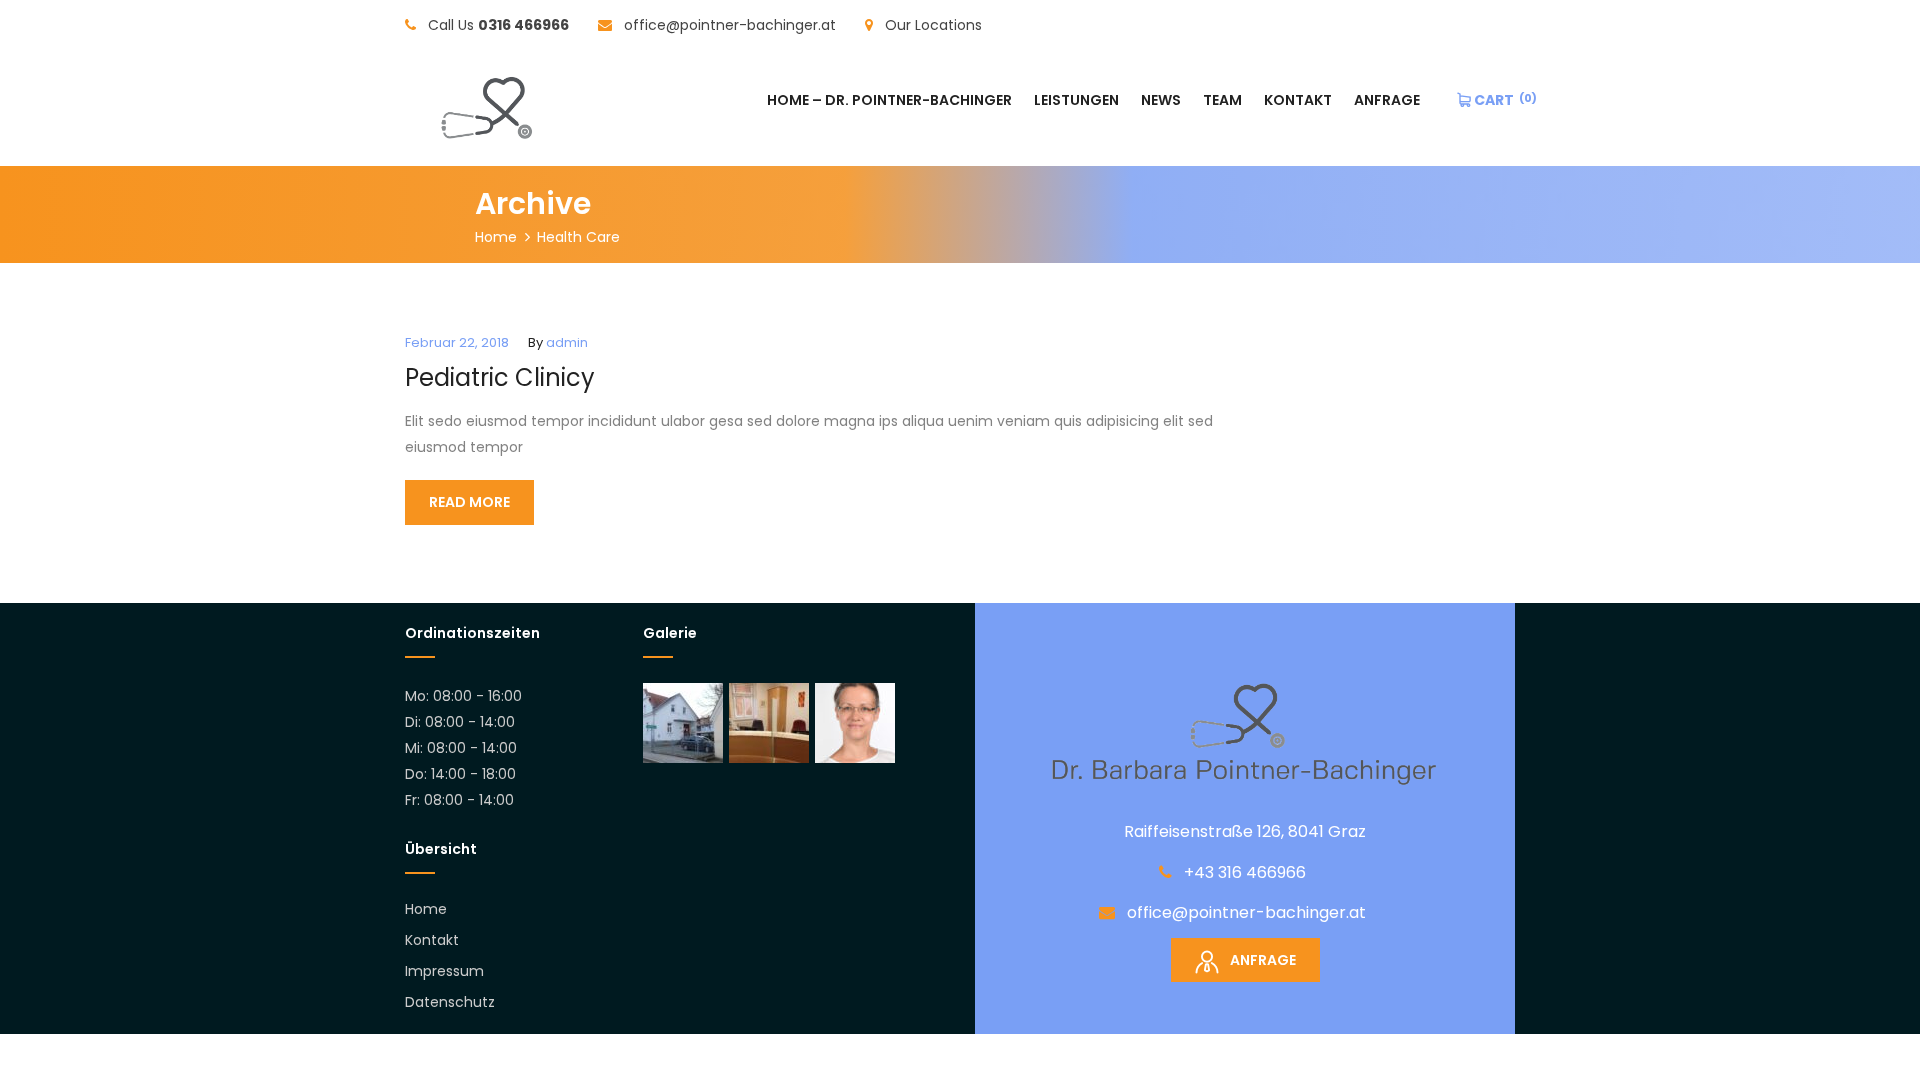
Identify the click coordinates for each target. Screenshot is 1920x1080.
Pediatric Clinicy (500, 377)
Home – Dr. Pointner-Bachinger (889, 100)
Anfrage (1387, 100)
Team (1222, 100)
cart (1492, 100)
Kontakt (1298, 100)
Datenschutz (450, 1002)
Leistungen (1076, 100)
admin (567, 342)
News (1161, 100)
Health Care (578, 237)
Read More (469, 502)
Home (496, 237)
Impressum (444, 971)
